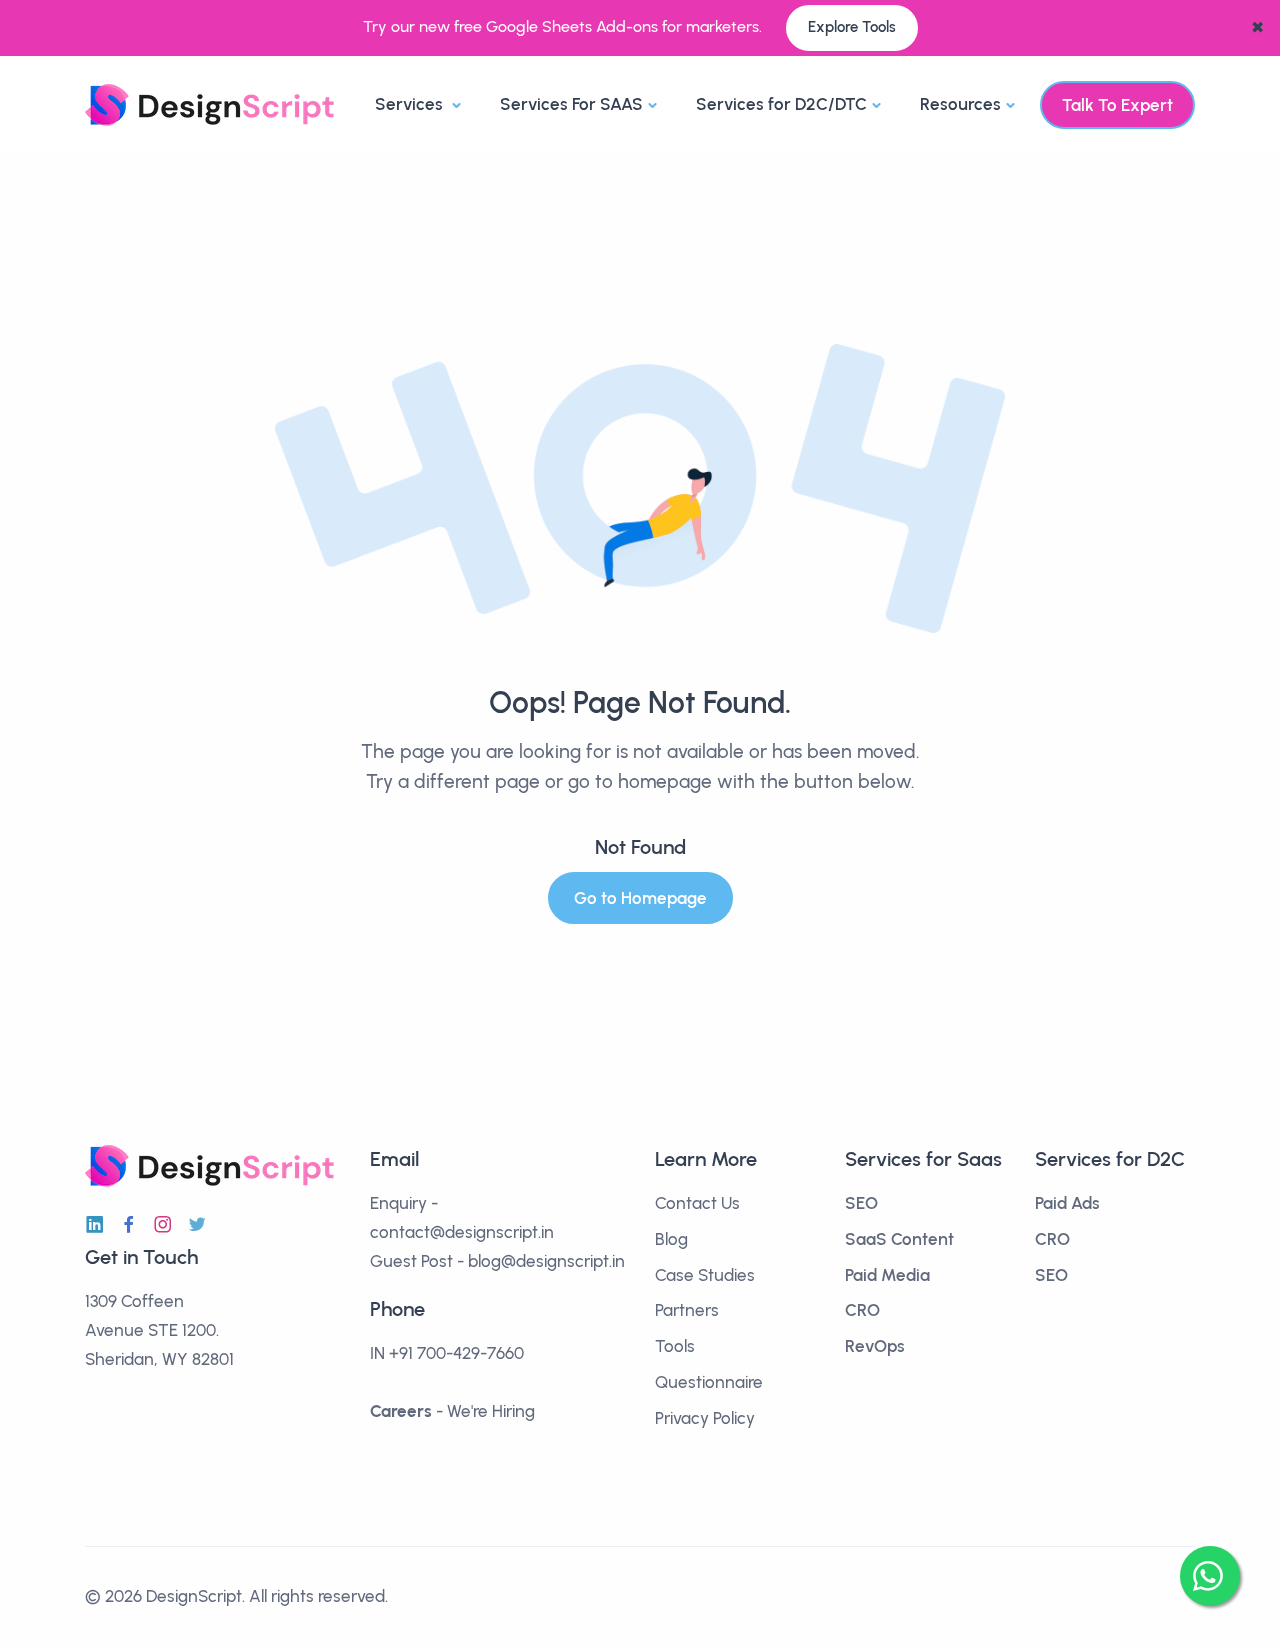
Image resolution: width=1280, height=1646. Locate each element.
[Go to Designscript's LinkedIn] (95, 1225)
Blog (671, 1239)
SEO (861, 1203)
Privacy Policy (705, 1418)
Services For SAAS (571, 104)
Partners (687, 1310)
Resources (960, 104)
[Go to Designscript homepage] (210, 103)
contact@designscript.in (462, 1232)
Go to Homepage (640, 898)
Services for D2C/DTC (781, 104)
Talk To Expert (1117, 105)
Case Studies (705, 1275)
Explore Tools (852, 27)
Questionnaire (709, 1382)
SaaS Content (899, 1239)
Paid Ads (1067, 1203)
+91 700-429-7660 (456, 1353)
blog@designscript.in (546, 1261)
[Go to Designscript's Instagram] (163, 1225)
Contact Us (697, 1203)
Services (411, 104)
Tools (675, 1346)
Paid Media (887, 1275)
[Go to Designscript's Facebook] (129, 1225)
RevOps (875, 1346)
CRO (862, 1310)
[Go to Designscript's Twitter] (197, 1225)
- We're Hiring (452, 1411)
